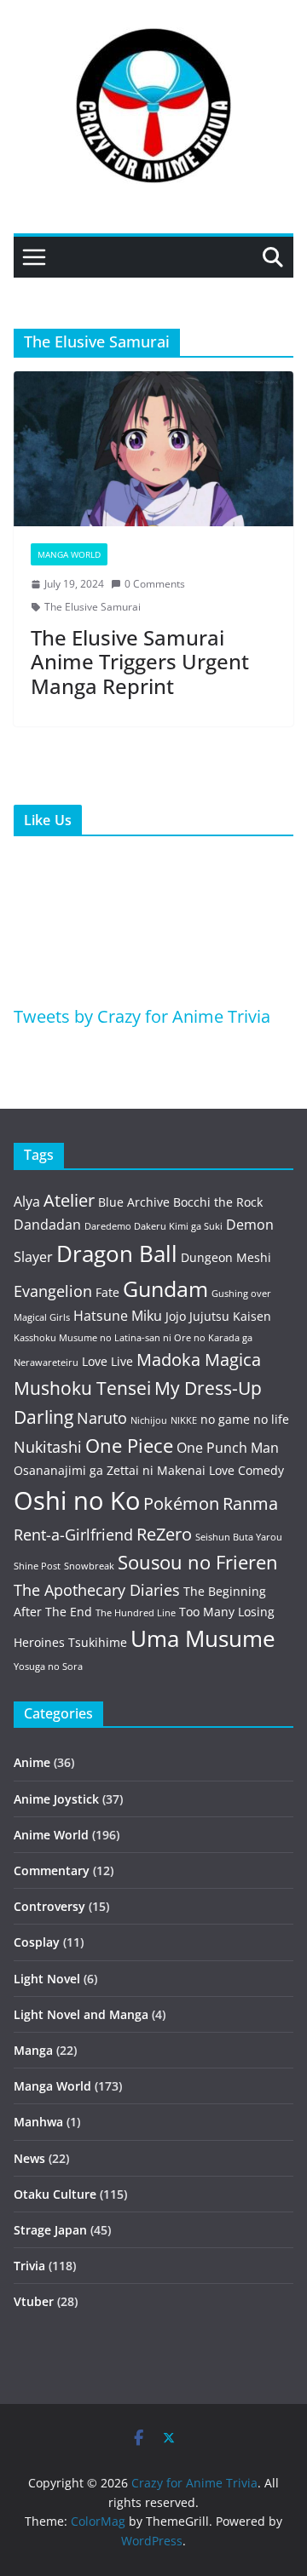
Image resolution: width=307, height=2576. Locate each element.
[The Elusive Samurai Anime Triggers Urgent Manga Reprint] (153, 449)
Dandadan (47, 1225)
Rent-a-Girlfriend (73, 1535)
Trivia (29, 2266)
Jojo (176, 1316)
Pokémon (181, 1503)
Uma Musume (203, 1639)
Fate (107, 1292)
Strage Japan (50, 2230)
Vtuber (34, 2301)
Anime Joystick (56, 1799)
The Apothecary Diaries (97, 1590)
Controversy (49, 1906)
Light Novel (47, 1979)
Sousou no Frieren (198, 1562)
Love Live (107, 1361)
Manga (33, 2050)
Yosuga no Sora (48, 1667)
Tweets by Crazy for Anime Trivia (142, 1016)
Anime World (51, 1835)
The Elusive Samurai (93, 607)
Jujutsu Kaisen (230, 1316)
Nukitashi (48, 1447)
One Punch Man (228, 1448)
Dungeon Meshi (226, 1257)
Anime (32, 1762)
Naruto (102, 1418)
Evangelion (53, 1291)
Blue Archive (134, 1202)
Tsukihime (98, 1642)
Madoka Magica (199, 1360)
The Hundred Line (136, 1613)
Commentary (52, 1870)
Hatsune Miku (118, 1316)
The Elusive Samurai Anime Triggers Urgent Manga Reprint (140, 662)
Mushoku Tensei (82, 1388)
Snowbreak (89, 1566)
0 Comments (155, 584)
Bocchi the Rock (218, 1202)
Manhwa (38, 2122)
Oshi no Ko (77, 1500)
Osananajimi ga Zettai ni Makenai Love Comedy (149, 1470)
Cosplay (37, 1942)
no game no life (245, 1419)
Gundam (165, 1289)
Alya (27, 1202)
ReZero (164, 1534)
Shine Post (37, 1566)
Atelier (69, 1200)
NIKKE (184, 1420)
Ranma (250, 1503)
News (29, 2158)
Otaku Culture (55, 2194)
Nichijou (149, 1420)
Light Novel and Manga (81, 2014)
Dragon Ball (117, 1254)
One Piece (129, 1446)
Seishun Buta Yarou (239, 1537)
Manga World (69, 554)
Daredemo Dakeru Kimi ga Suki (153, 1226)
